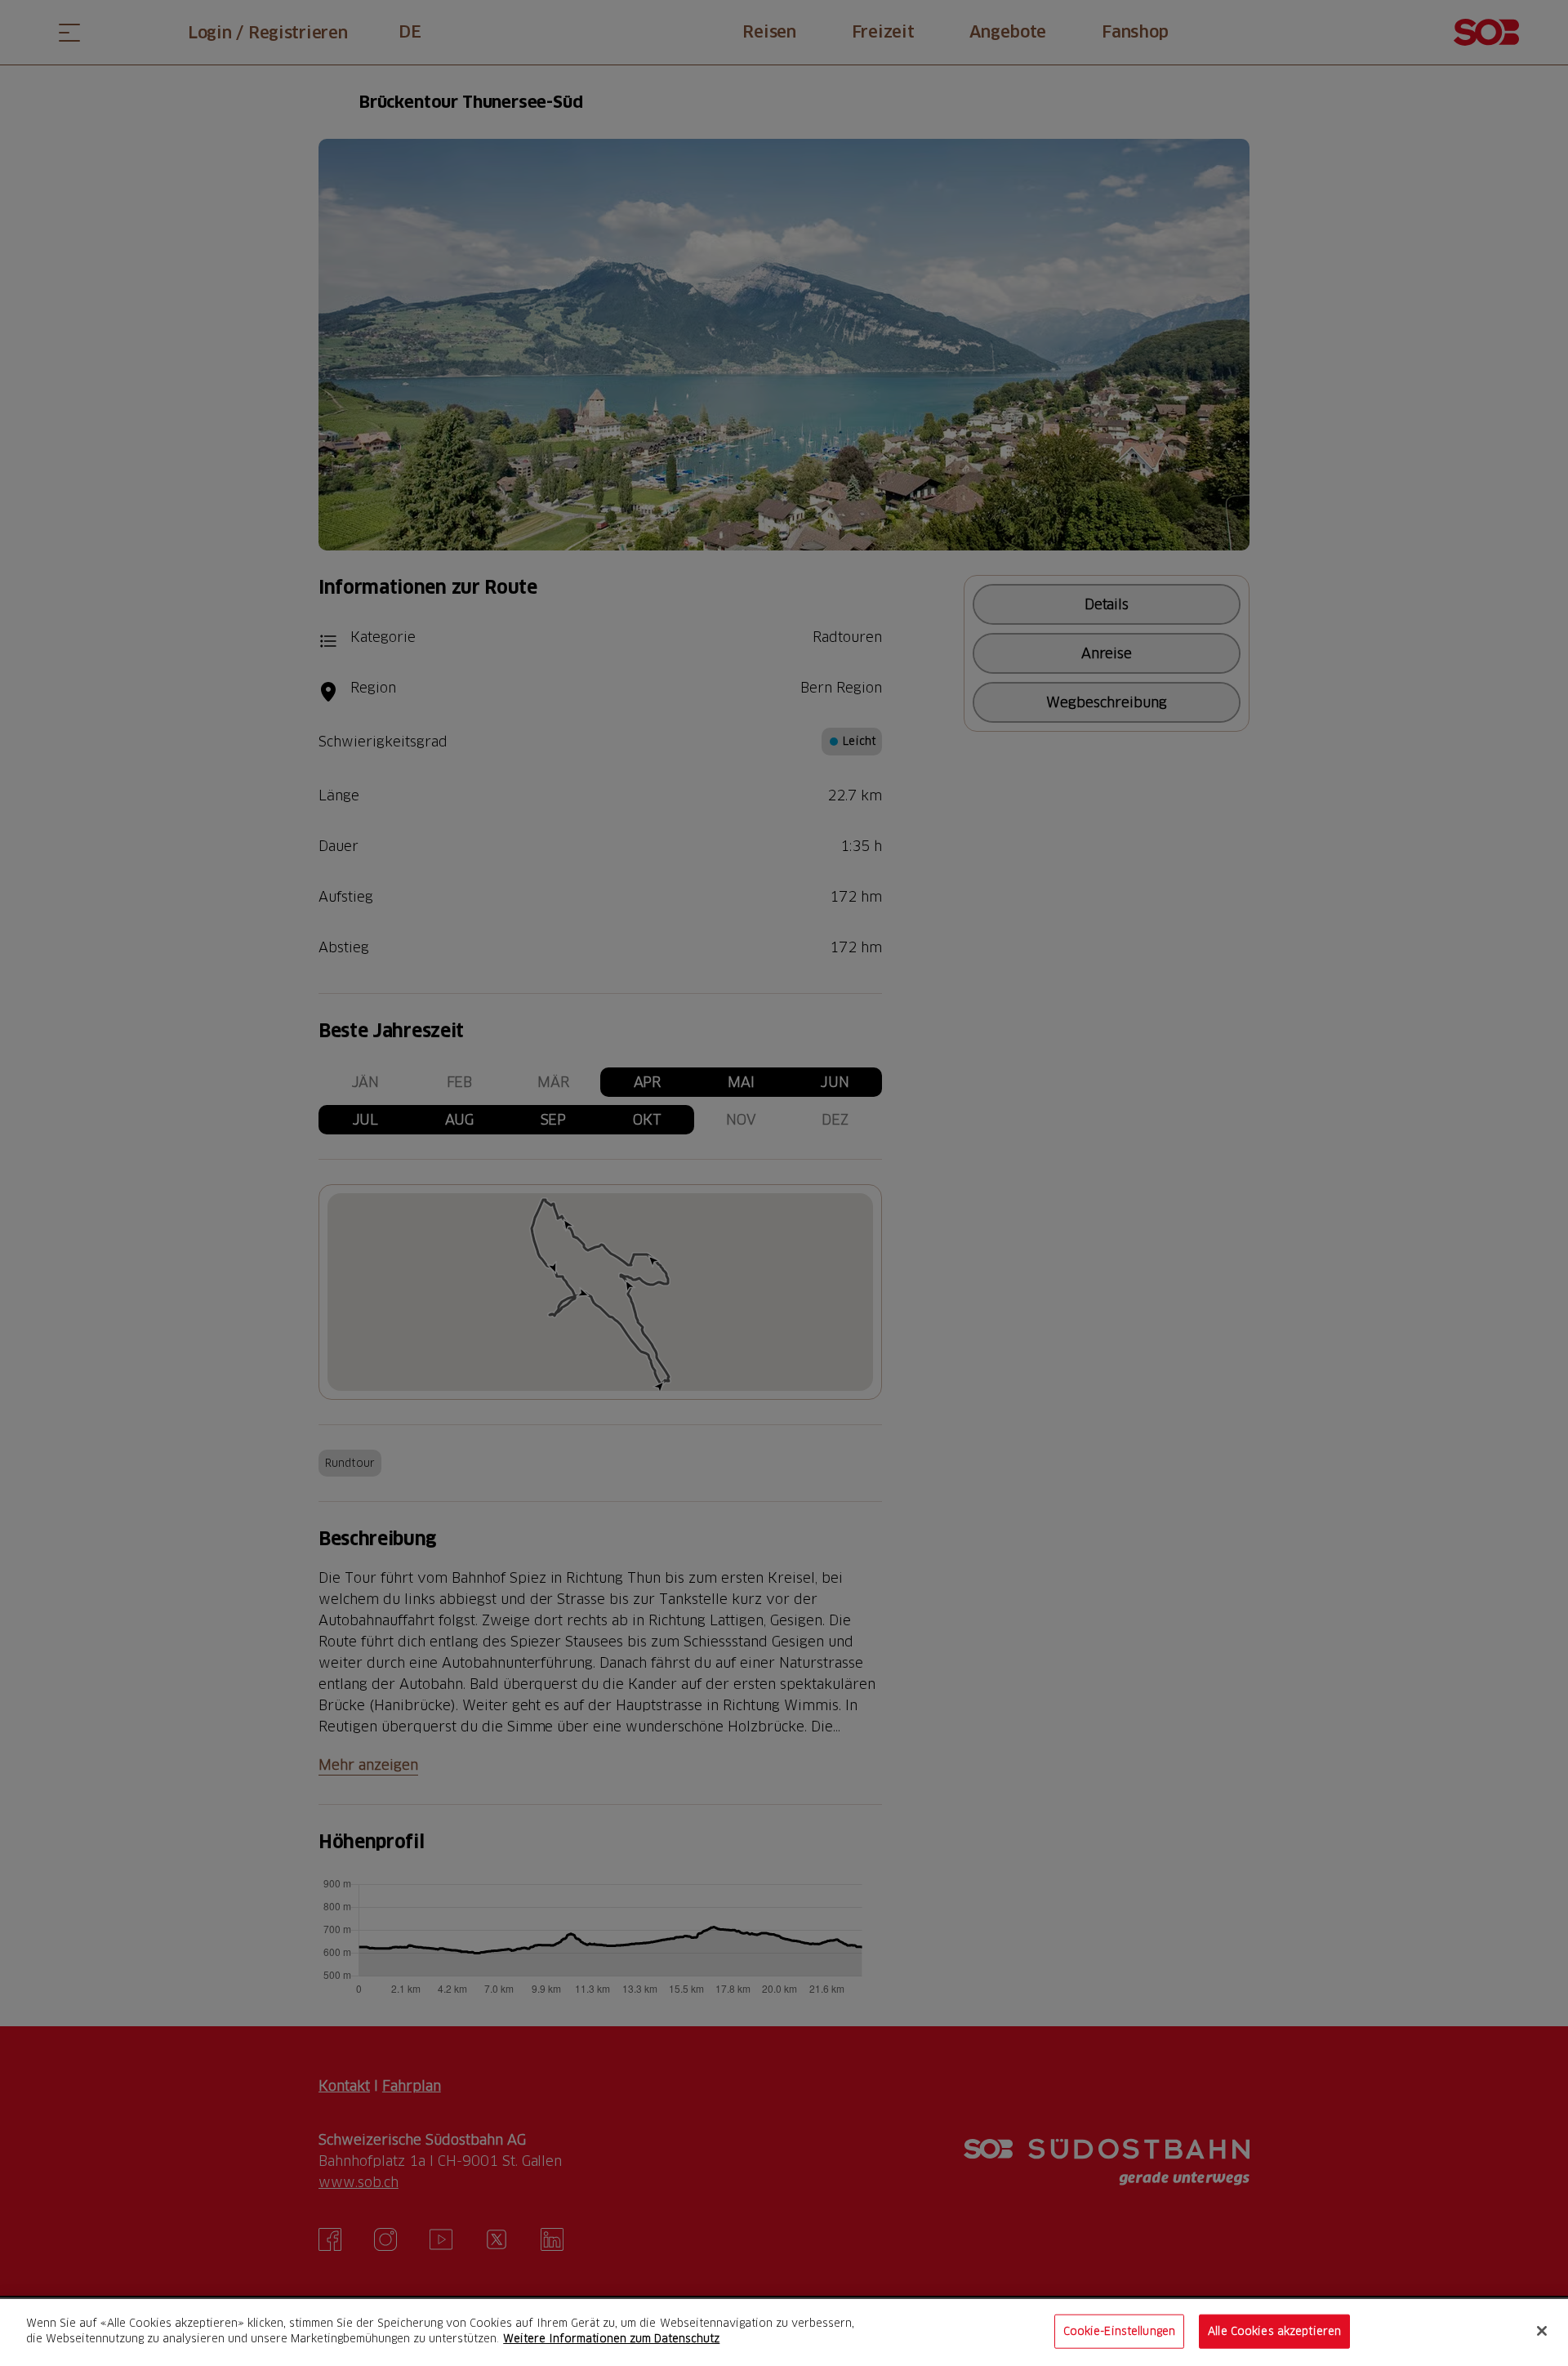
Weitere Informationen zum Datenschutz (611, 2338)
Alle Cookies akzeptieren (1274, 2331)
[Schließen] (1542, 2331)
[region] (784, 2333)
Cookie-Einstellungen (1120, 2331)
